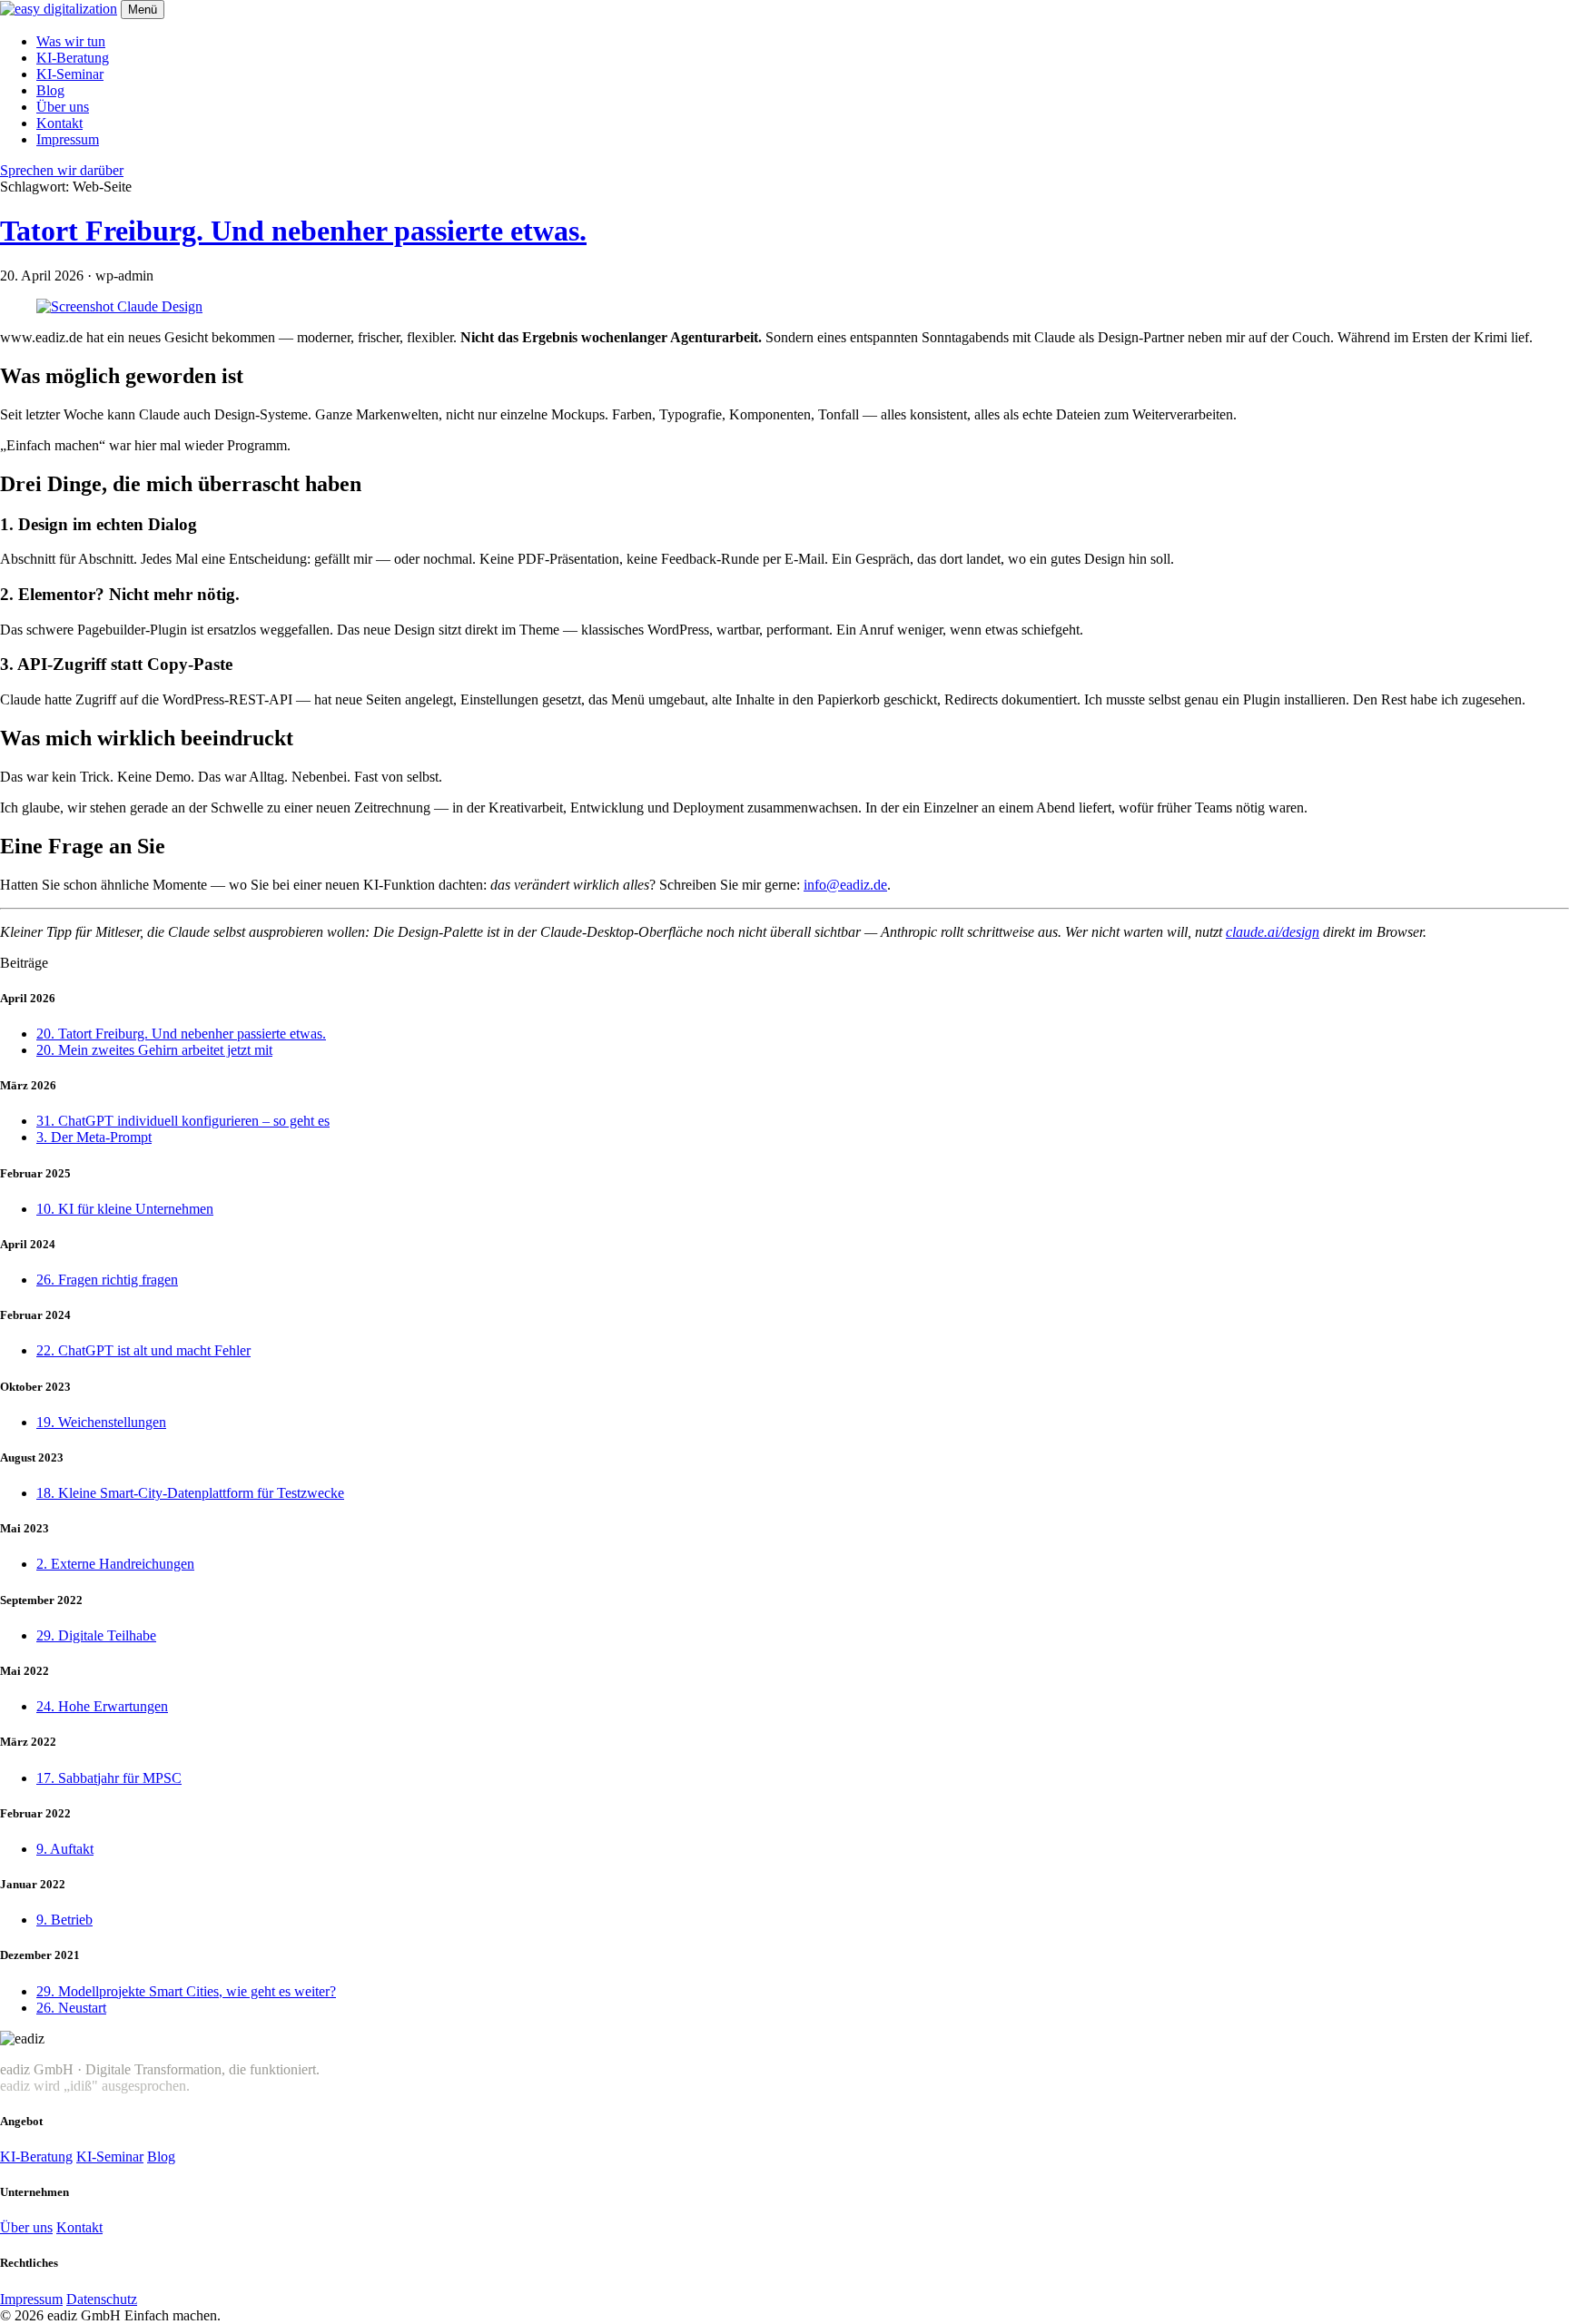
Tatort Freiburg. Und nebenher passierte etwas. (293, 231)
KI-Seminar (70, 74)
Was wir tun (71, 41)
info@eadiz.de (845, 885)
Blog (50, 90)
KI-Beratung (73, 58)
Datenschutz (102, 2299)
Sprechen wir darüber (62, 170)
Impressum (68, 139)
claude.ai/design (1273, 932)
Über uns (63, 107)
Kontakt (59, 123)
